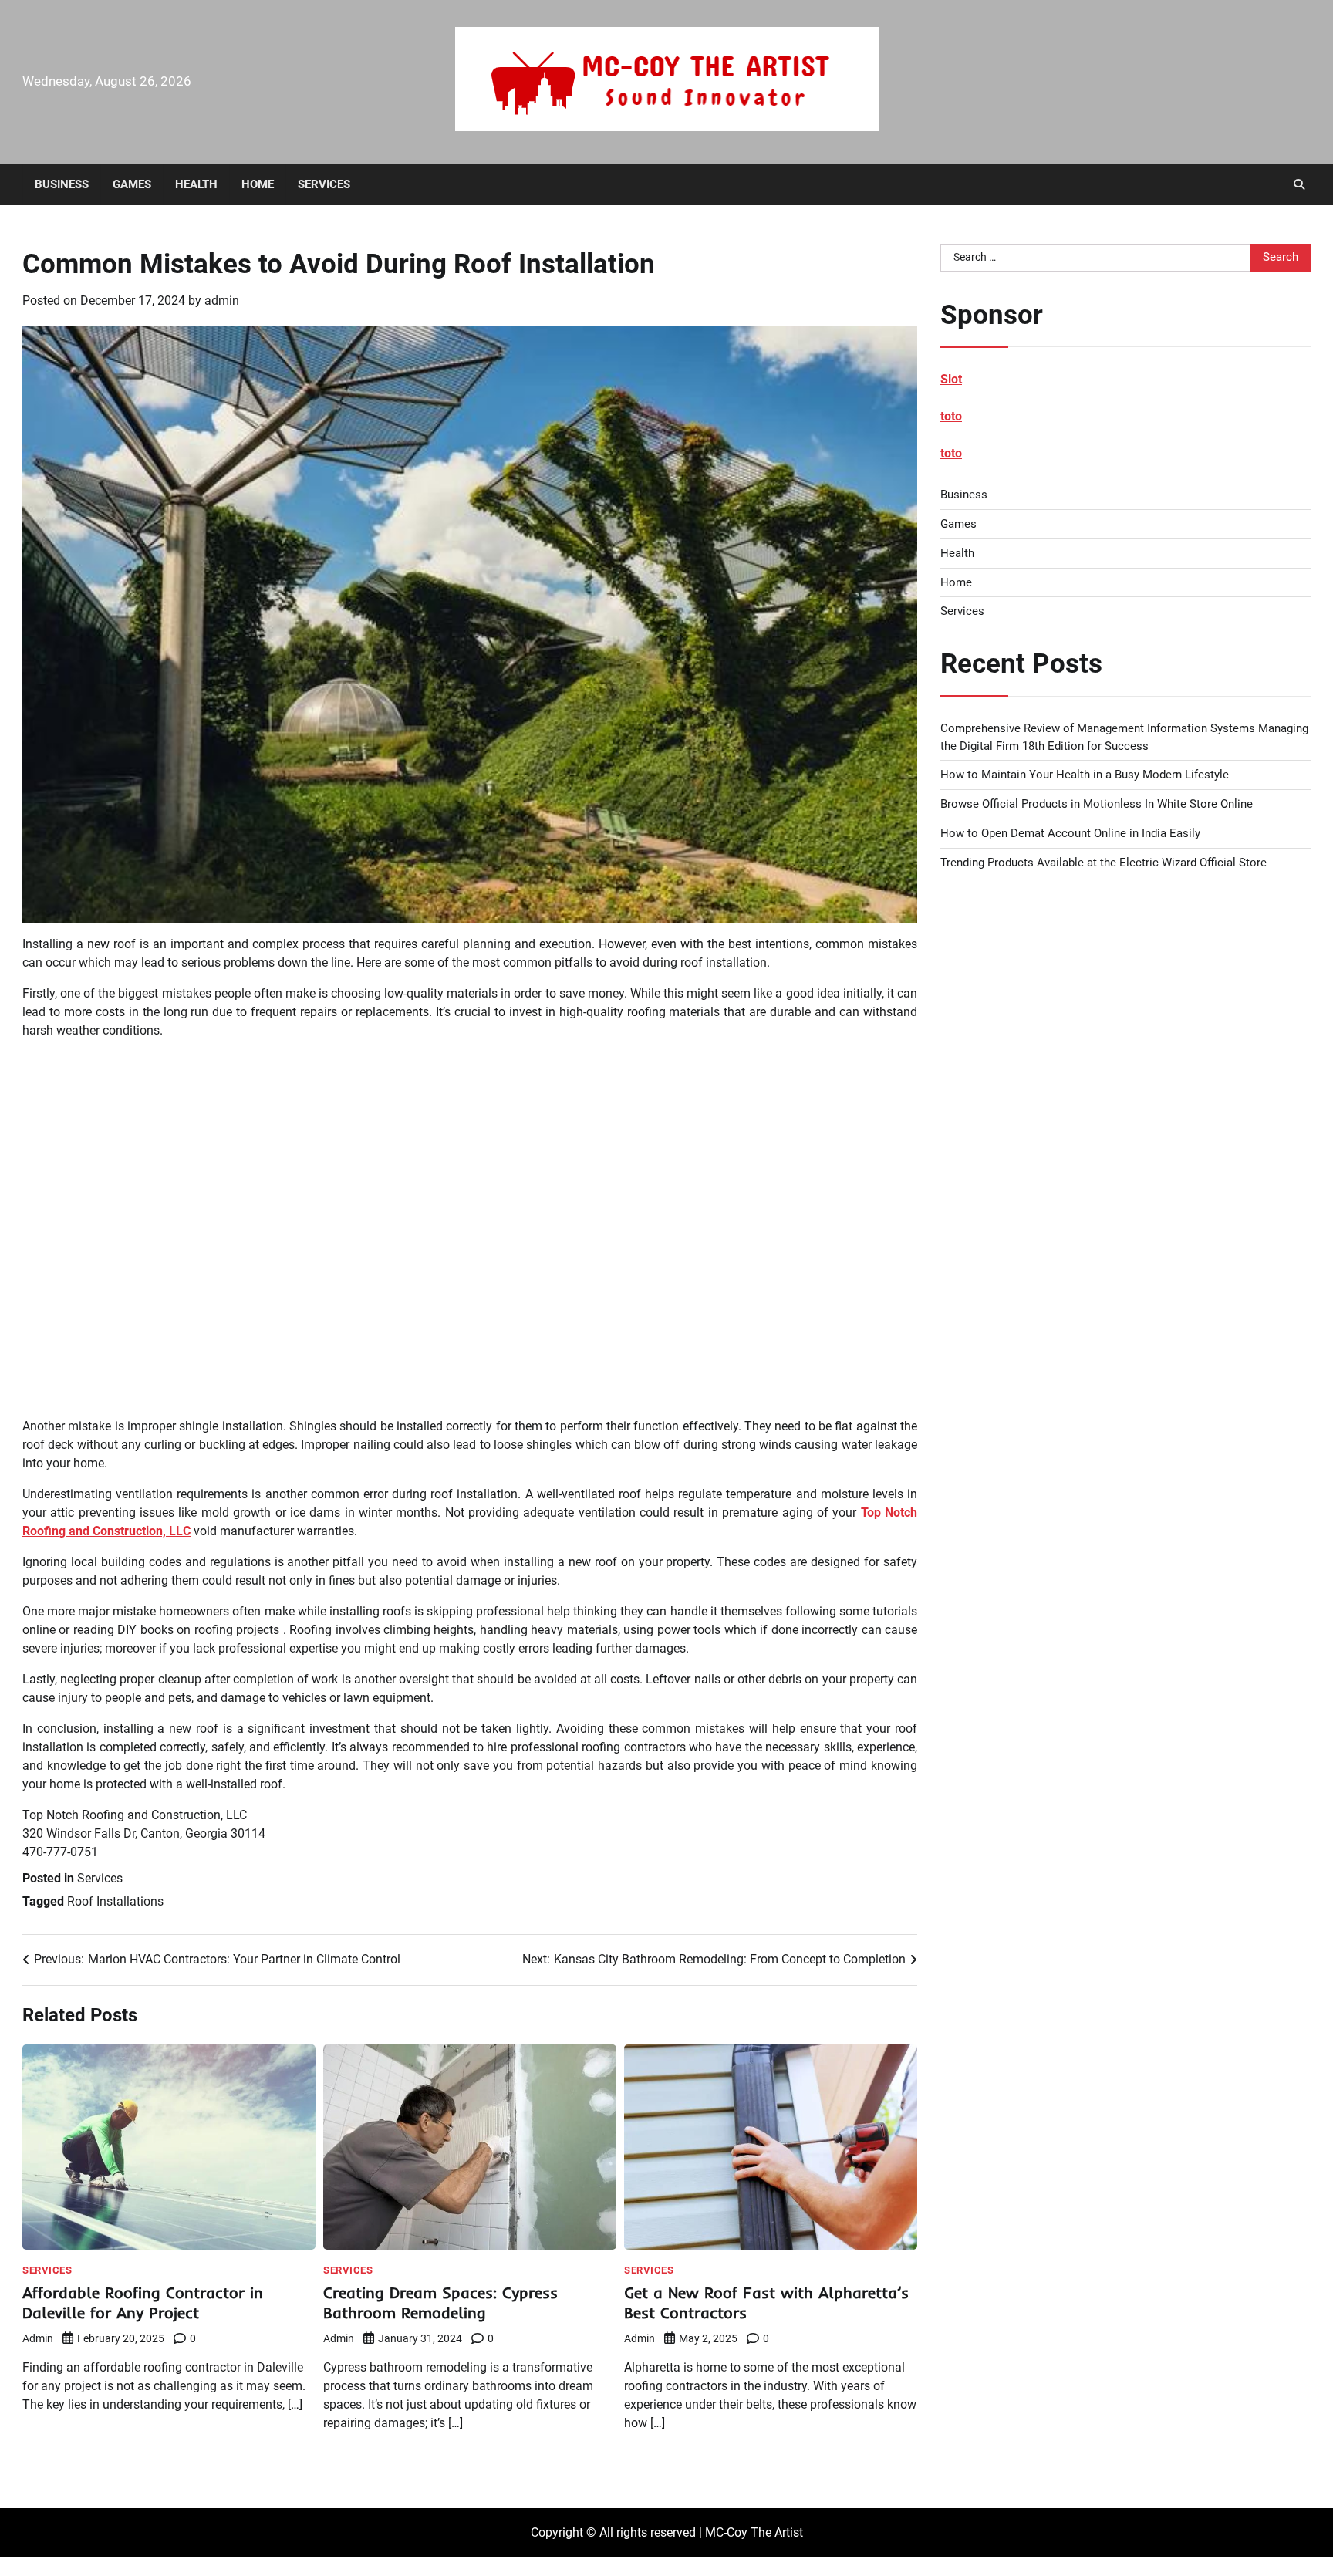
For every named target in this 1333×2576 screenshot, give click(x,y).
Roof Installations (115, 1901)
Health (196, 184)
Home (258, 184)
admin (222, 300)
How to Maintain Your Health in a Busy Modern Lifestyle (1085, 775)
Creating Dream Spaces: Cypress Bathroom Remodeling (440, 2303)
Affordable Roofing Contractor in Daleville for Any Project (143, 2303)
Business (62, 184)
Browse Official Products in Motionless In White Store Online (1097, 804)
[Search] (1299, 184)
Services (324, 184)
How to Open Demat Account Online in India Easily (1070, 833)
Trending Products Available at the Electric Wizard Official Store (1104, 863)
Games (132, 184)
